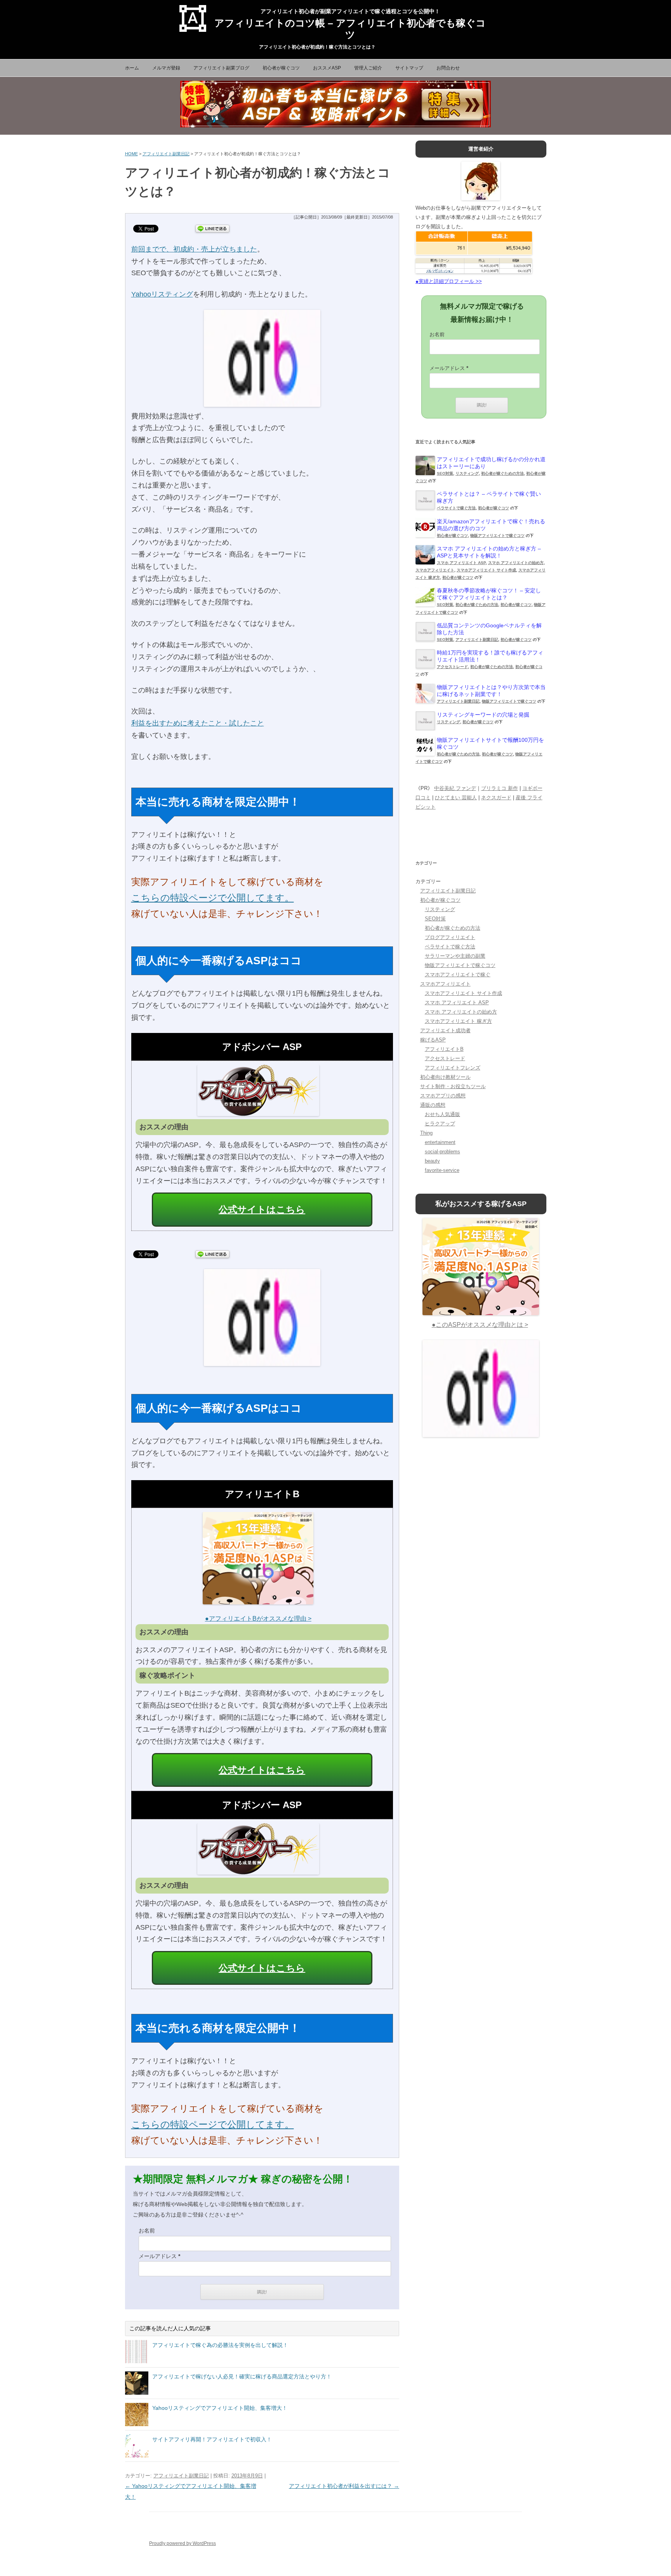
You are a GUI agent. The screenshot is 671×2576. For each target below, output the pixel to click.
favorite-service (442, 1170)
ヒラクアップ (440, 1124)
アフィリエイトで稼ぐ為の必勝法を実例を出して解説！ (220, 2345)
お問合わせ (448, 68)
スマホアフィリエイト (435, 570)
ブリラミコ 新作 (500, 788)
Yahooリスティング (162, 294)
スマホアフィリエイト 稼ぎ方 (458, 1021)
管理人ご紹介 (368, 68)
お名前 (147, 2231)
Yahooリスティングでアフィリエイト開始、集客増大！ (220, 2408)
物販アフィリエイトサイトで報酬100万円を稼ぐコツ (490, 743)
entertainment (440, 1142)
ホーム (132, 68)
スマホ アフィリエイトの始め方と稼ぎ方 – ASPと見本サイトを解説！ (489, 552)
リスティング (467, 473)
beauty (432, 1161)
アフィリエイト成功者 (445, 1030)
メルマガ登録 (166, 68)
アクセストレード (452, 667)
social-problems (442, 1152)
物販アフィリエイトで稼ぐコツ (497, 536)
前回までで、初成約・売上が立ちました (194, 249)
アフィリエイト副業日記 (166, 154)
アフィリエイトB (444, 1049)
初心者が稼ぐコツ (281, 68)
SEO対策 (445, 473)
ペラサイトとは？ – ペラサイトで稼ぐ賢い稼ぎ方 (489, 497)
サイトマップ (409, 68)
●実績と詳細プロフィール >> (449, 281)
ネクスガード (496, 798)
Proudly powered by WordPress (183, 2543)
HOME (131, 154)
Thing (426, 1133)
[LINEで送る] (212, 228)
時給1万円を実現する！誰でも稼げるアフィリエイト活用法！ (490, 656)
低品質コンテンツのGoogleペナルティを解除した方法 (489, 629)
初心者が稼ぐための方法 (502, 473)
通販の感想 (433, 1105)
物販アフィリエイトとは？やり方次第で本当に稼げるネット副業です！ (491, 691)
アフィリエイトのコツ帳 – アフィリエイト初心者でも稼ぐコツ (350, 24)
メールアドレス (159, 2256)
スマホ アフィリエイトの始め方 (516, 563)
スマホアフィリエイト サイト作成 (486, 570)
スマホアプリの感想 (443, 1096)
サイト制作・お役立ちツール (453, 1086)
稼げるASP (433, 1040)
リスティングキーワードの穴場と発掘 (483, 715)
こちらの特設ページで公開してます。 (213, 898)
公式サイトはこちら (262, 1209)
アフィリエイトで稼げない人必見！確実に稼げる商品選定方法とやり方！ (242, 2376)
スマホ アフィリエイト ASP (461, 563)
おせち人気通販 (442, 1114)
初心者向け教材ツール (445, 1077)
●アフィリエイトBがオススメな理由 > (258, 1619)
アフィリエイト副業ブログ (221, 68)
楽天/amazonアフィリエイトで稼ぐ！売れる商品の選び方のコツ (491, 525)
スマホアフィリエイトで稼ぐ (458, 975)
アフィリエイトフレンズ (453, 1068)
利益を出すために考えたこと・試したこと (198, 723)
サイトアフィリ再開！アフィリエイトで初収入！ (212, 2439)
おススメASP (327, 68)
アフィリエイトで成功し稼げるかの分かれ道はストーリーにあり (491, 463)
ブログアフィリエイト (450, 937)
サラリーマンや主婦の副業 (455, 956)
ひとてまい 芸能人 (456, 798)
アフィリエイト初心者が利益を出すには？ (344, 2486)
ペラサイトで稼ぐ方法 (456, 508)
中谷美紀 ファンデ (455, 788)
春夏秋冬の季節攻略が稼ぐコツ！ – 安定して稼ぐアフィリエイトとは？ (489, 594)
